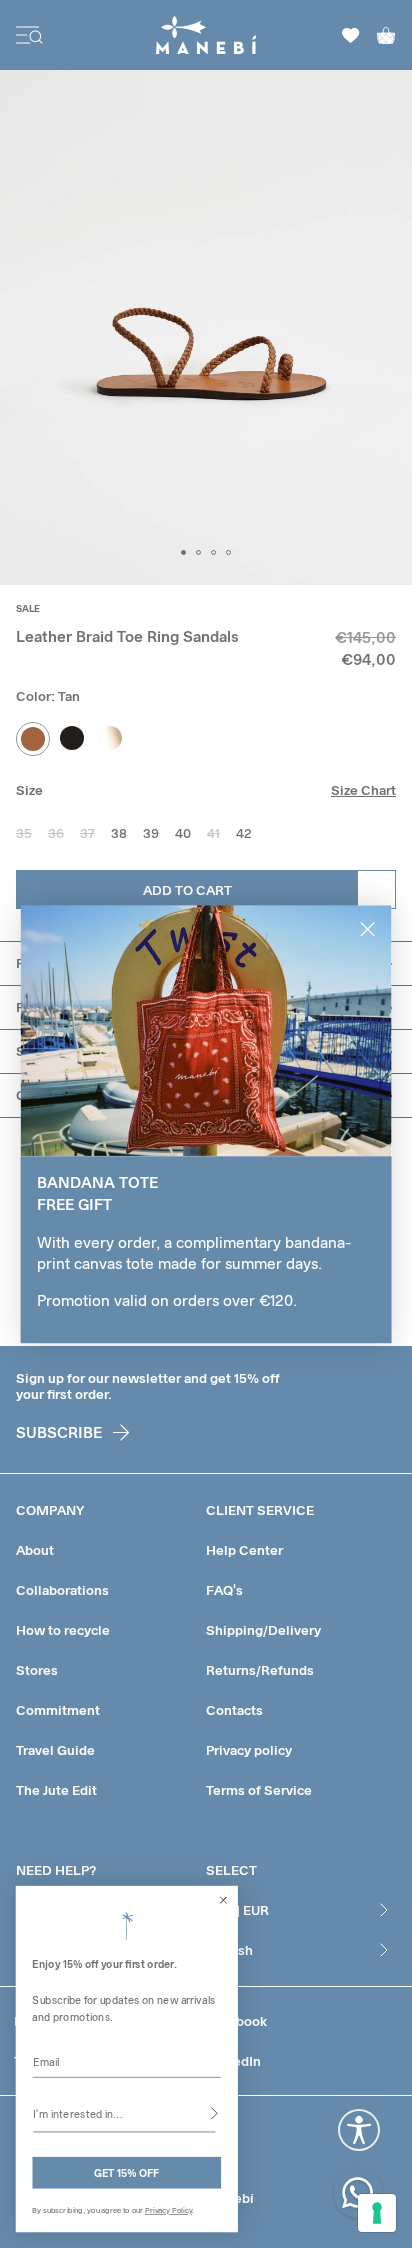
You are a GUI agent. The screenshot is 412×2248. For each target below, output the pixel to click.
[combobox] (124, 2113)
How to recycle (63, 1630)
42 (243, 833)
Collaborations (62, 1590)
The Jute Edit (56, 1790)
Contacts (234, 1710)
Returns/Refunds (260, 1670)
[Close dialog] (224, 1900)
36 (56, 833)
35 (24, 833)
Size (29, 790)
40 (183, 833)
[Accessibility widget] (359, 2130)
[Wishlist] (351, 35)
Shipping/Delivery (263, 1630)
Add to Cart (187, 890)
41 (213, 833)
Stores (37, 1670)
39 (151, 833)
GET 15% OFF (127, 2172)
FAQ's (224, 1590)
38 (119, 833)
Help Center (244, 1550)
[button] (183, 552)
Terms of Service (259, 1790)
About (35, 1550)
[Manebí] (206, 35)
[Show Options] (214, 2113)
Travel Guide (55, 1750)
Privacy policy (249, 1750)
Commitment (58, 1710)
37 (87, 833)
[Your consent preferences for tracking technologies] (377, 2213)
